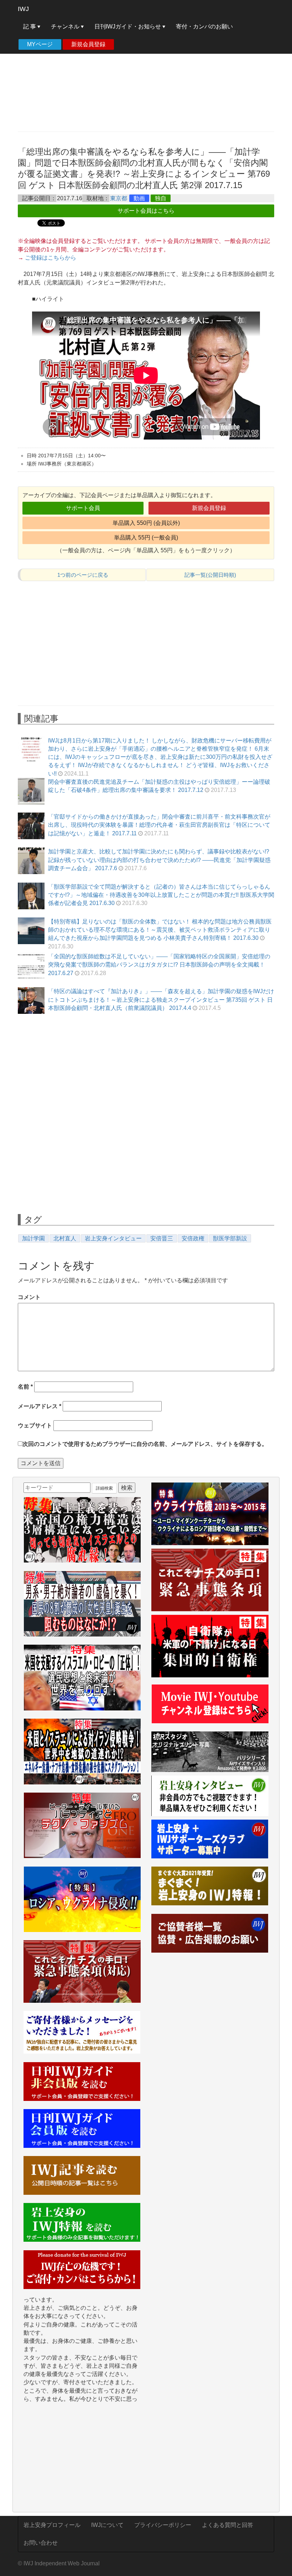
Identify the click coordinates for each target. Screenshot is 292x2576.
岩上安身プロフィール (52, 2525)
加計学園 (33, 1238)
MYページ (40, 44)
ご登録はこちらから (51, 258)
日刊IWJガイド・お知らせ (128, 26)
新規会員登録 (88, 44)
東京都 (119, 198)
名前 (25, 1387)
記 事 (30, 26)
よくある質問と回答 (228, 2525)
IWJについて (107, 2525)
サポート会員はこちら (146, 211)
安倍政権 (193, 1238)
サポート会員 (83, 508)
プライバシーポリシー (163, 2525)
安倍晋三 (162, 1238)
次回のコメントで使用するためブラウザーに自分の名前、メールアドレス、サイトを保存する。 (145, 1444)
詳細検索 (104, 1488)
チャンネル (66, 26)
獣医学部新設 (230, 1238)
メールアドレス (40, 1406)
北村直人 (65, 1238)
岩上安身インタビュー (113, 1238)
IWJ (23, 9)
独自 (161, 198)
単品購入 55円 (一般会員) (146, 537)
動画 (139, 198)
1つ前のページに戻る (83, 575)
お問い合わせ (41, 2543)
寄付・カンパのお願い (204, 26)
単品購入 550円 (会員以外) (146, 523)
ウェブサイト (35, 1425)
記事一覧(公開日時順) (210, 575)
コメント (29, 1297)
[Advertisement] (146, 75)
